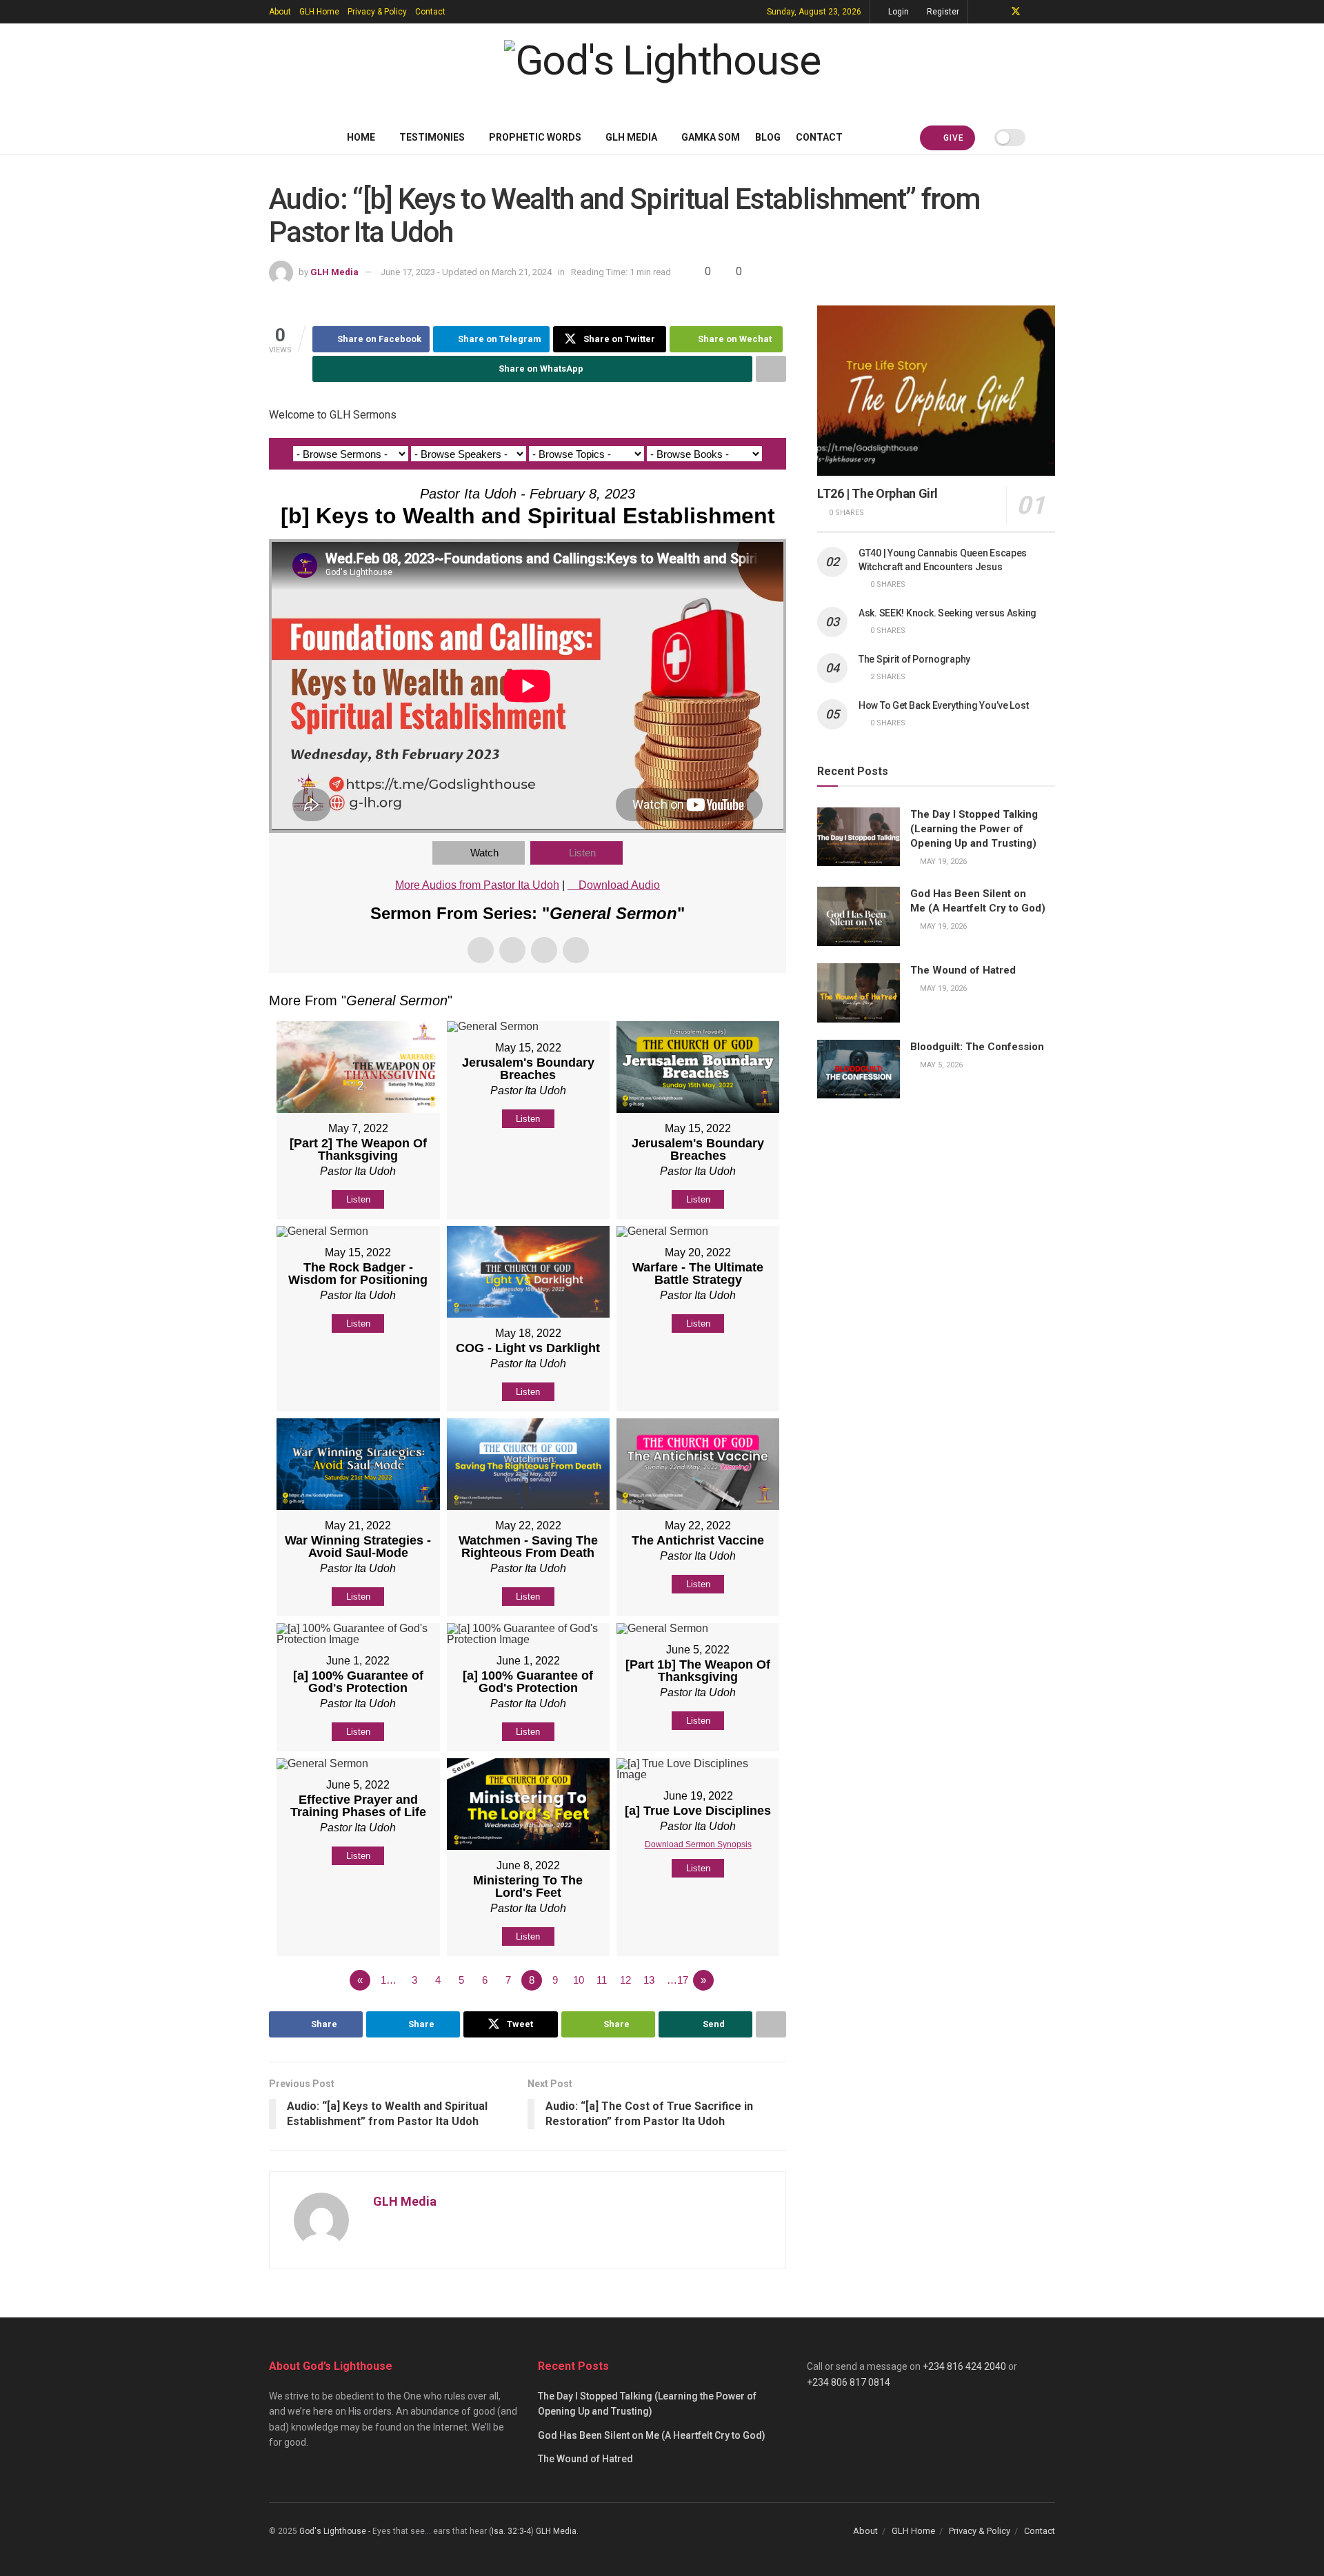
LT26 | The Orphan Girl (877, 493)
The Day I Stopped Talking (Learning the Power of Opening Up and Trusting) (974, 829)
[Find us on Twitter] (1016, 12)
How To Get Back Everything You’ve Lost (943, 705)
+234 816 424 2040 (964, 2366)
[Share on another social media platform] (771, 369)
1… (389, 1980)
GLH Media (631, 137)
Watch (484, 853)
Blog (768, 137)
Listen (582, 853)
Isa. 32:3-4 (511, 2531)
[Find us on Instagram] (1051, 12)
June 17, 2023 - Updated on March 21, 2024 (466, 272)
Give (952, 138)
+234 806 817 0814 (849, 2382)
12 (625, 1980)
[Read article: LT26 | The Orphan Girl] (936, 391)
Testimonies (432, 137)
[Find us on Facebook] (997, 12)
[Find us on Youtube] (1034, 12)
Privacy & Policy (377, 12)
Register (942, 12)
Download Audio (619, 885)
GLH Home (319, 12)
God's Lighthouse (333, 2531)
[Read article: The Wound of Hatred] (859, 993)
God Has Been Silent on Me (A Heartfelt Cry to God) (652, 2435)
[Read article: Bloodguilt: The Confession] (859, 1069)
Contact (430, 12)
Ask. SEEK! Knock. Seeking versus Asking (947, 613)
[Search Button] (1050, 137)
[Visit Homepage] (662, 72)
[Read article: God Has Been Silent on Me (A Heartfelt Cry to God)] (859, 916)
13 (649, 1980)
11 (602, 1980)
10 (579, 1980)
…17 (678, 1980)
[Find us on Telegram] (980, 12)
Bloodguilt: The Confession (977, 1047)
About (280, 12)
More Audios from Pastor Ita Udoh (477, 885)
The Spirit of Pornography (914, 659)
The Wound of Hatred (963, 970)
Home (361, 137)
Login (897, 12)
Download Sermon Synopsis (698, 1844)
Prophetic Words (535, 137)
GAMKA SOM (711, 137)
